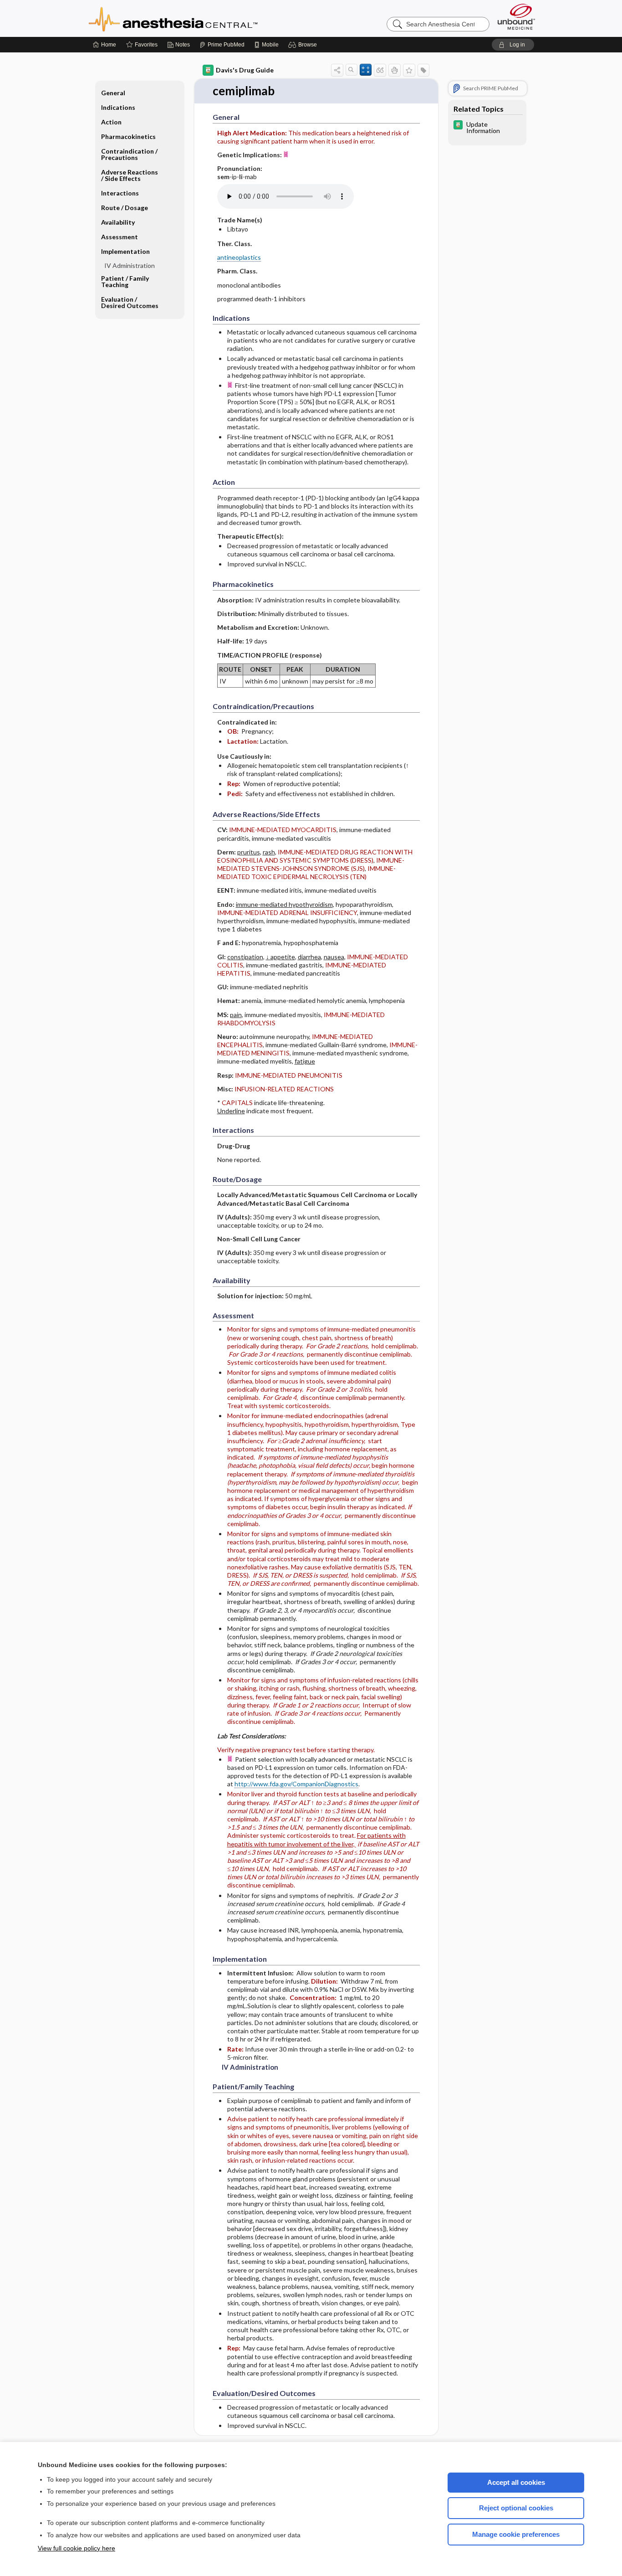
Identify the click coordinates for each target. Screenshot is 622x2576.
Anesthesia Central (202, 18)
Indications (118, 107)
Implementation (125, 251)
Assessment (120, 237)
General (113, 93)
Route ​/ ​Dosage (125, 208)
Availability (118, 222)
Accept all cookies (516, 2482)
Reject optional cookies (516, 2508)
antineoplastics (239, 257)
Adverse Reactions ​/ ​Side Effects (130, 175)
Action (111, 122)
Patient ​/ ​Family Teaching (125, 281)
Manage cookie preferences (516, 2534)
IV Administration (130, 265)
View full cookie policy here (76, 2548)
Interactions (120, 193)
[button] (304, 45)
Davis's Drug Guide (245, 70)
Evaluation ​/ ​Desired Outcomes (130, 302)
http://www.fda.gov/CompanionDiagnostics (296, 1784)
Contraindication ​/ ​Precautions (130, 154)
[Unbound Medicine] (516, 17)
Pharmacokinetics (128, 136)
